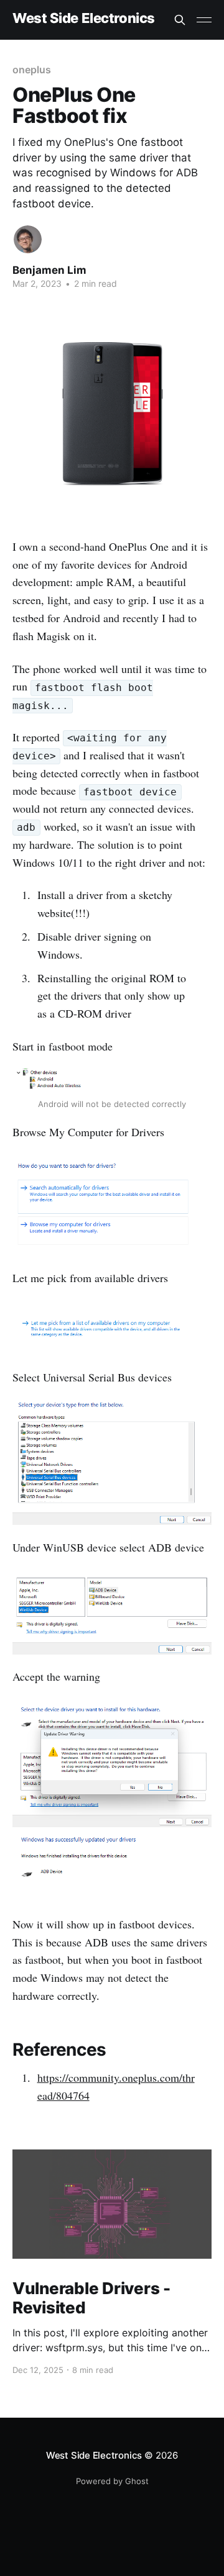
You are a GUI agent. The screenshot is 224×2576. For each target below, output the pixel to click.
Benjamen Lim (49, 270)
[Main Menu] (204, 20)
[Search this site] (180, 20)
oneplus (31, 70)
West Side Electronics (84, 18)
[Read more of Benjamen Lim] (28, 239)
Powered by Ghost (112, 2481)
